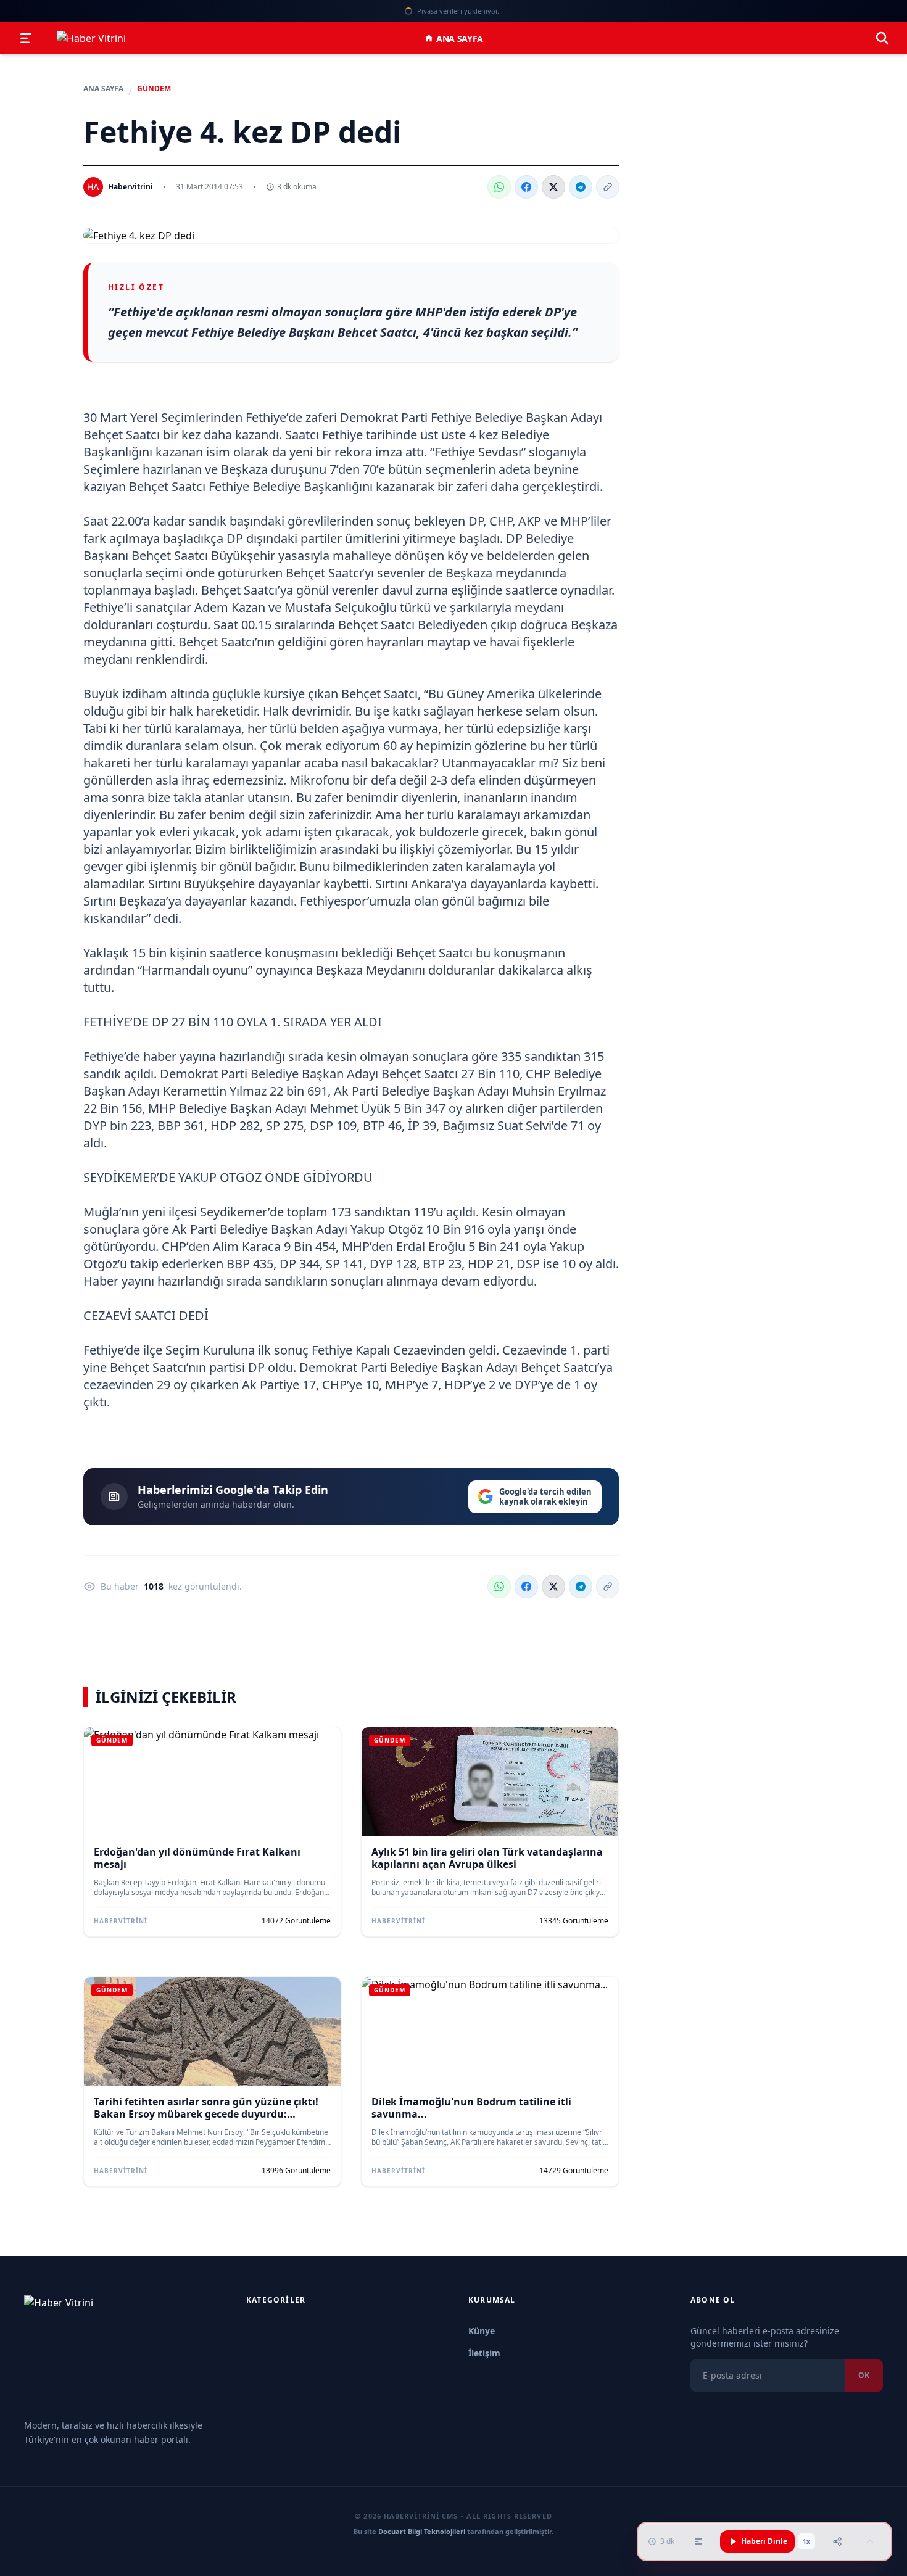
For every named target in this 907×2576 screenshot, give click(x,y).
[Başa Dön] (870, 2541)
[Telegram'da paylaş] (581, 187)
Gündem (154, 89)
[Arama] (882, 38)
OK (864, 2375)
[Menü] (26, 38)
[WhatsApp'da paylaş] (499, 187)
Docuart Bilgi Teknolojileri (422, 2531)
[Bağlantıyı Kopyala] (608, 187)
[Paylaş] (837, 2541)
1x (806, 2541)
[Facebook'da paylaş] (526, 187)
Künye (482, 2331)
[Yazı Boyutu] (698, 2541)
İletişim (484, 2353)
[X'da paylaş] (553, 187)
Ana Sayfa (460, 39)
